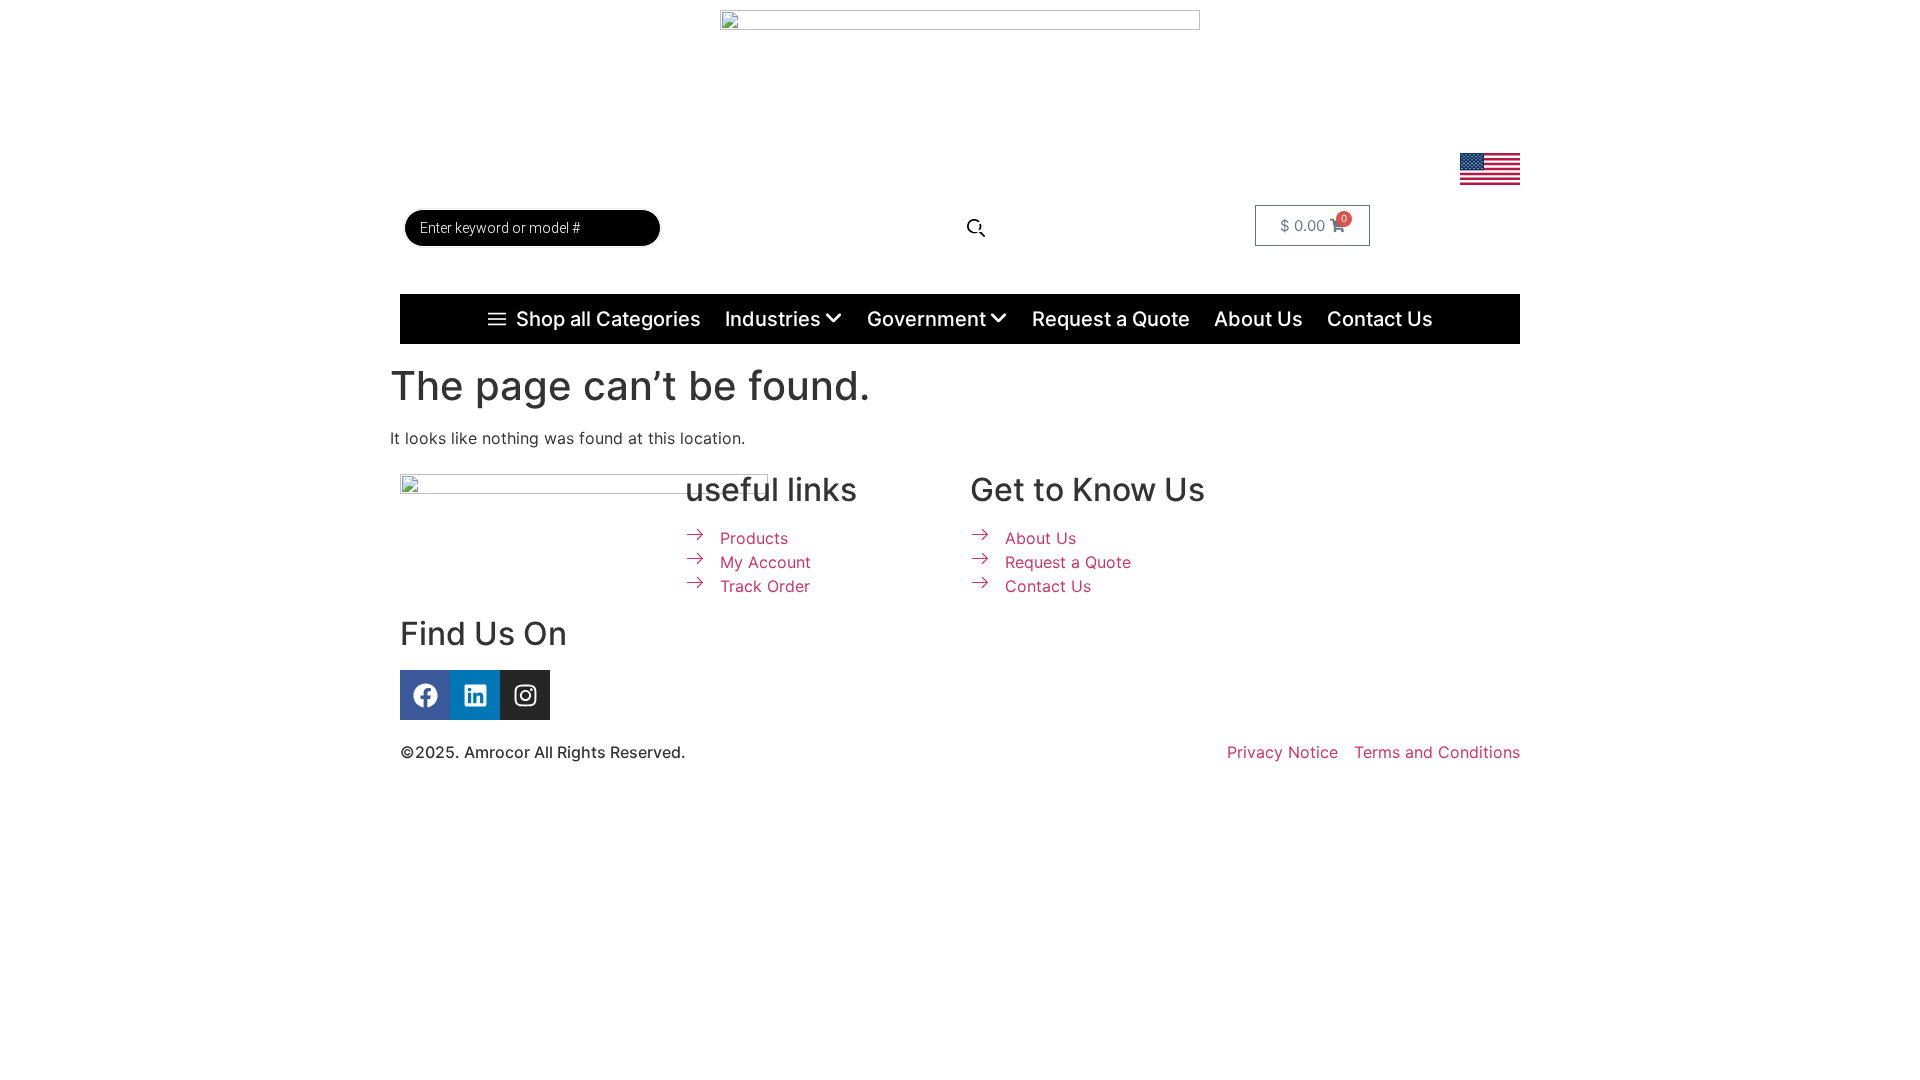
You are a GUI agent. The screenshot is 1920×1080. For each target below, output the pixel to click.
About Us (1258, 319)
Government (926, 319)
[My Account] (984, 218)
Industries (773, 319)
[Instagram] (525, 695)
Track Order (790, 227)
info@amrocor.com (1448, 141)
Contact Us (1380, 319)
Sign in (1001, 256)
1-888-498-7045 (1456, 113)
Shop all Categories (608, 319)
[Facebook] (425, 695)
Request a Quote (1111, 319)
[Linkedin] (475, 695)
